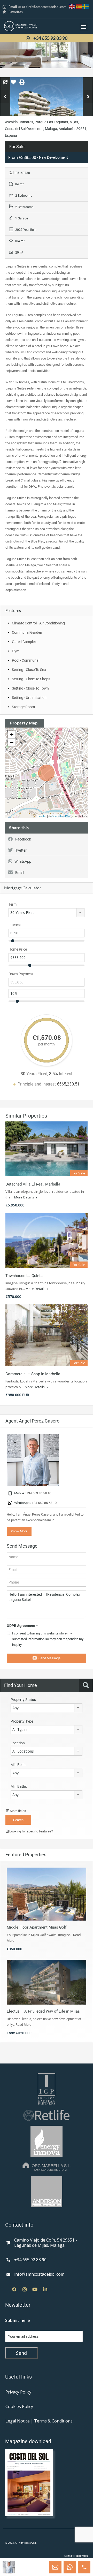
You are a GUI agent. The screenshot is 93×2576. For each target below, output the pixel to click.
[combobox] (47, 913)
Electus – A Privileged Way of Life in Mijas (43, 2011)
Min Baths (19, 1786)
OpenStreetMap (61, 816)
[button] (84, 27)
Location (18, 1743)
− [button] (12, 742)
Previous (5, 97)
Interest (15, 925)
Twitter (21, 850)
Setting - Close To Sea (29, 670)
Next (88, 97)
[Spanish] (79, 6)
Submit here (18, 2320)
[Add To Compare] (5, 82)
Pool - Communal (26, 660)
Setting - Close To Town (30, 688)
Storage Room (23, 707)
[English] (72, 6)
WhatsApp (23, 861)
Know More (19, 1531)
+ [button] (12, 734)
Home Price (18, 949)
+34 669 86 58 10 (39, 1493)
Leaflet (42, 816)
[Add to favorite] (13, 84)
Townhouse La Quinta (24, 1276)
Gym (16, 651)
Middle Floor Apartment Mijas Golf (37, 1927)
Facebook (23, 839)
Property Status (23, 1700)
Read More (23, 2025)
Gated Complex (24, 642)
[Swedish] (86, 6)
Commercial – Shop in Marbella (33, 1374)
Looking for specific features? (31, 1831)
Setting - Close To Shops (31, 679)
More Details (25, 1197)
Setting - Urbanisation (29, 698)
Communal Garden (27, 632)
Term (13, 904)
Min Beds (18, 1765)
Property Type (22, 1721)
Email (20, 873)
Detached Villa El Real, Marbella (33, 1184)
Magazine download (28, 2441)
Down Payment (21, 974)
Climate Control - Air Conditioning (38, 623)
